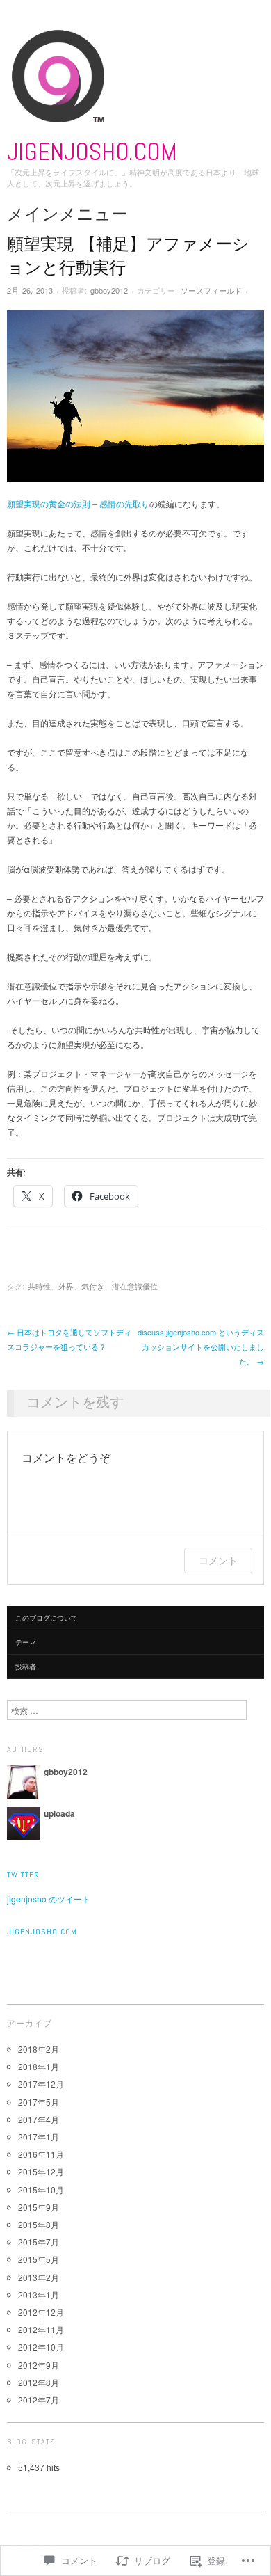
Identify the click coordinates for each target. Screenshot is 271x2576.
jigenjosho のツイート (49, 1899)
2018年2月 (39, 2049)
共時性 (39, 1286)
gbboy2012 (109, 290)
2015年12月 (41, 2171)
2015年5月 (39, 2259)
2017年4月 (39, 2119)
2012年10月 (41, 2347)
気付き (93, 1286)
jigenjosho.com (42, 1932)
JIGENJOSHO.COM (92, 152)
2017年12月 (41, 2084)
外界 (66, 1286)
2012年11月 (41, 2329)
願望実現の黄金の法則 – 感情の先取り (78, 503)
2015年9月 (39, 2207)
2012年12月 (41, 2312)
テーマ (26, 1642)
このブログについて (47, 1618)
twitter (23, 1875)
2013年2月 (39, 2277)
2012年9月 (39, 2365)
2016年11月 (41, 2154)
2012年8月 (39, 2382)
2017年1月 (39, 2137)
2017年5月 (39, 2102)
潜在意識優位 (135, 1286)
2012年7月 (39, 2400)
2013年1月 (39, 2295)
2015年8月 (39, 2224)
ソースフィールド (211, 290)
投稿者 (26, 1667)
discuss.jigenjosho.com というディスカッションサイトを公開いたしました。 (201, 1346)
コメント (218, 1560)
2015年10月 (41, 2189)
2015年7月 (39, 2242)
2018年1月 (39, 2066)
